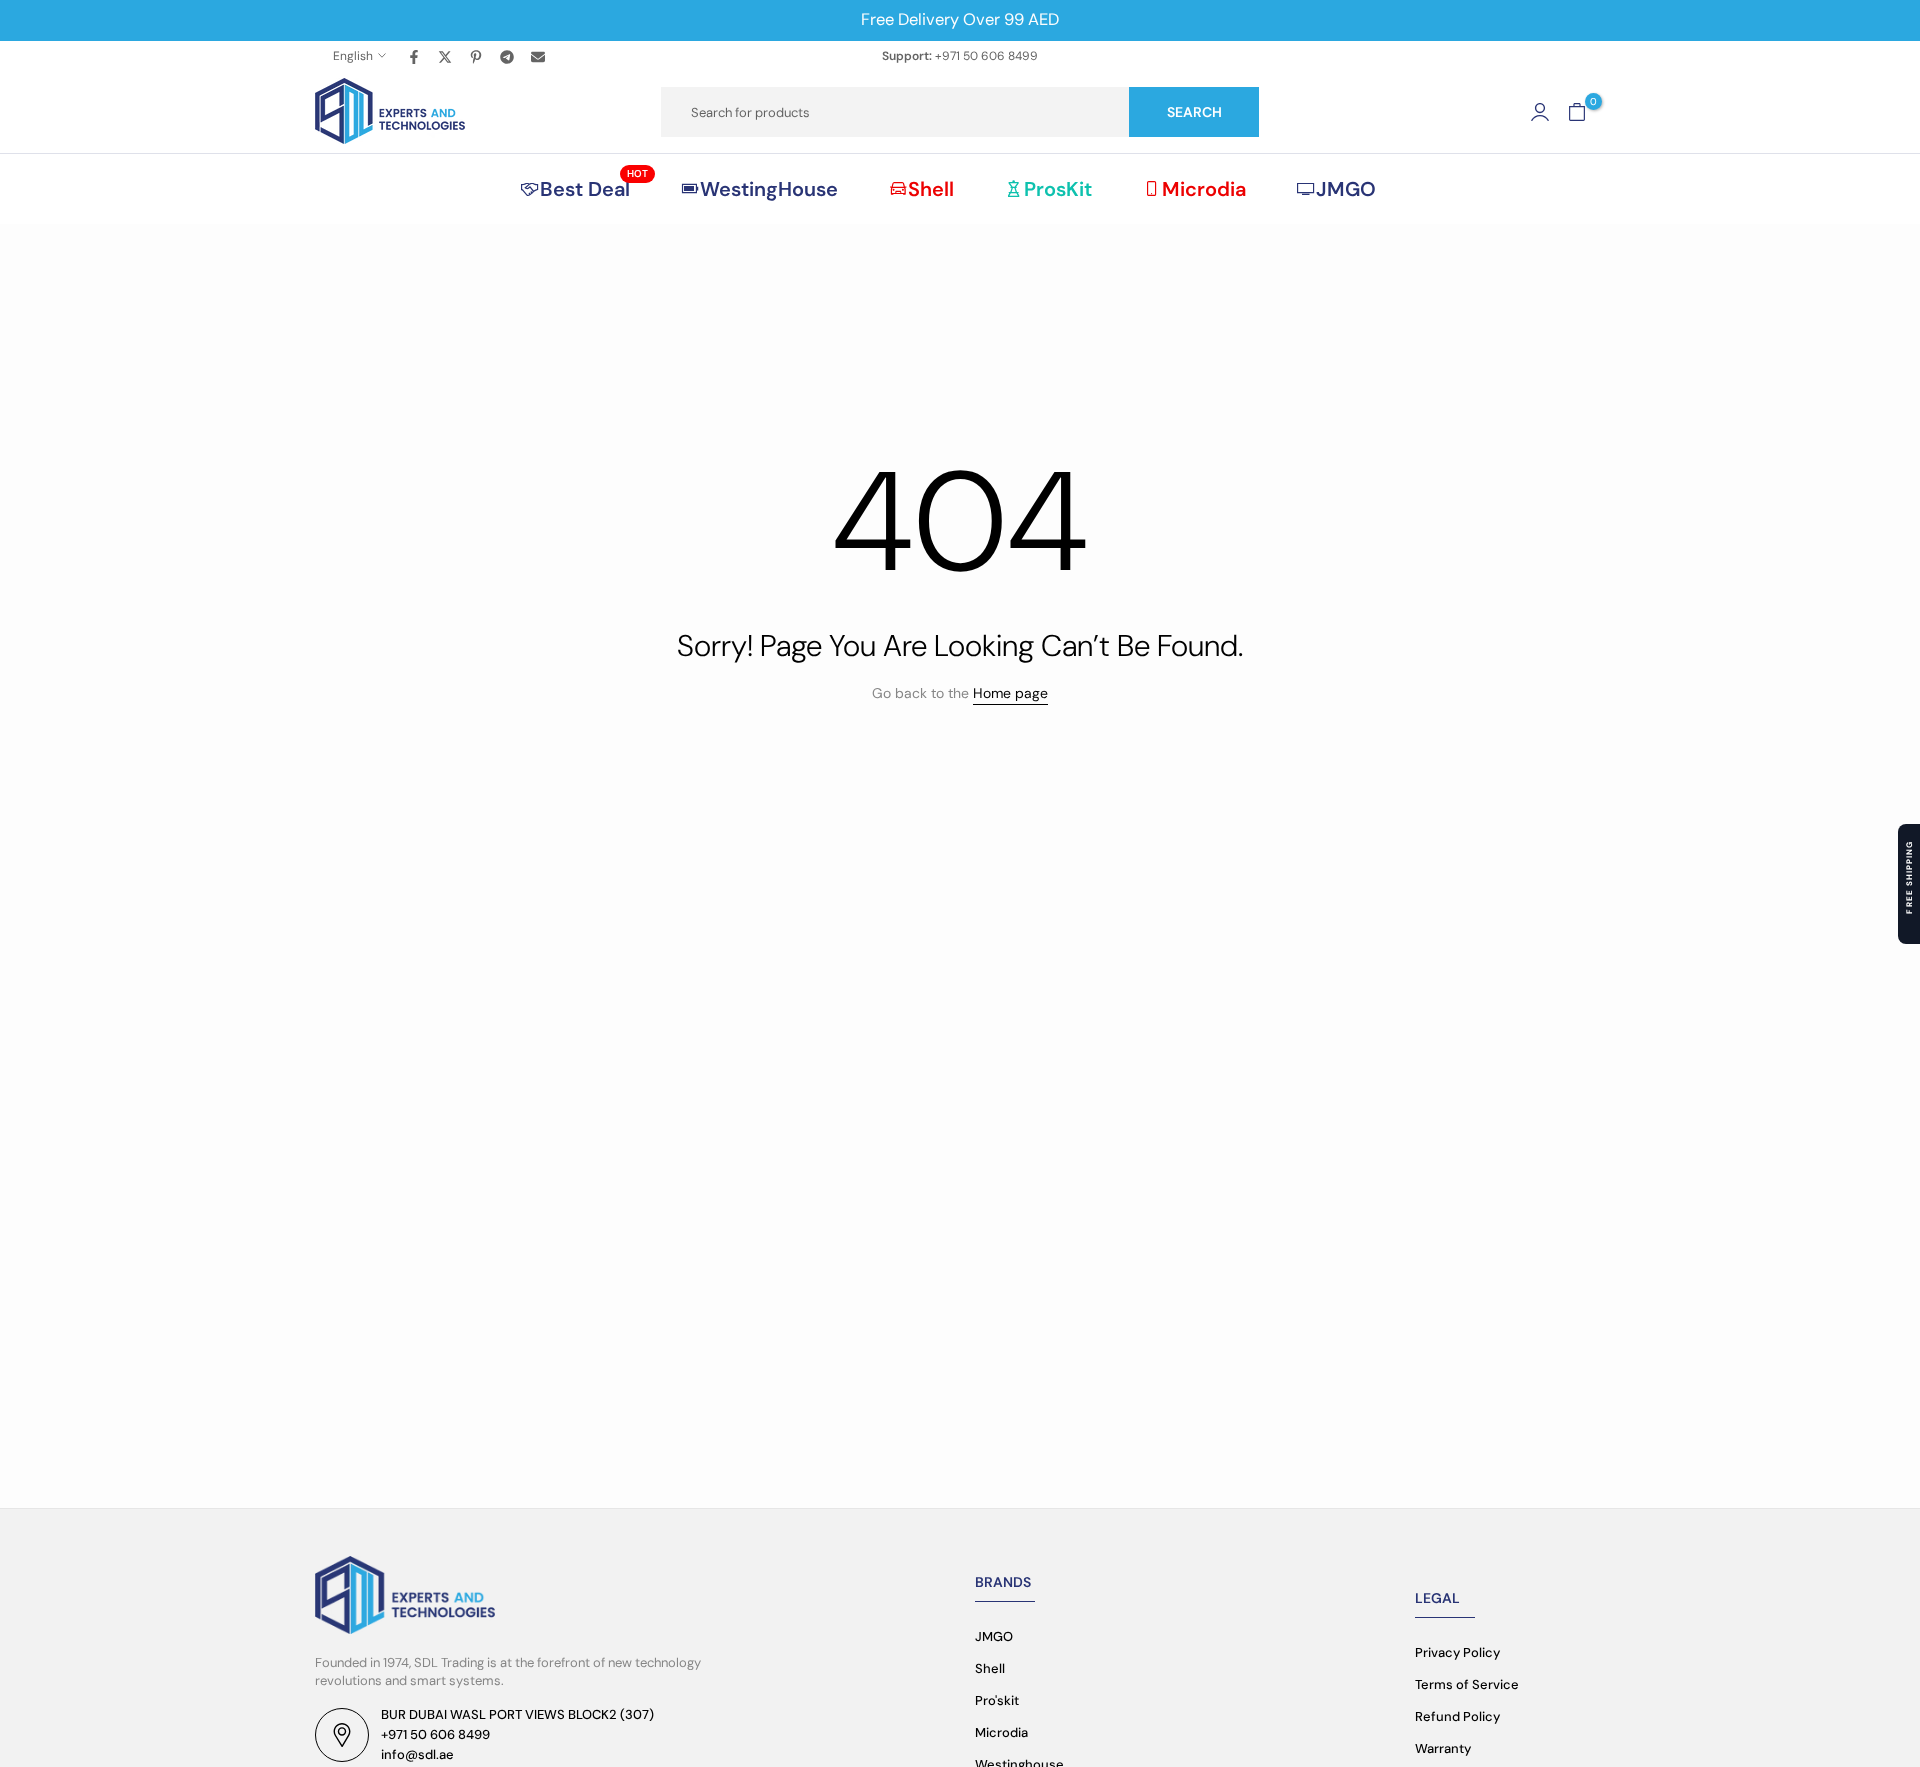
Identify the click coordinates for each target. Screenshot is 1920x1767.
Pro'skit (997, 1700)
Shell (931, 189)
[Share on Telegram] (508, 56)
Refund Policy (1457, 1716)
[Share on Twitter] (446, 56)
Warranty (1443, 1748)
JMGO (1346, 189)
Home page (1010, 693)
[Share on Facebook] (415, 56)
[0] (1577, 112)
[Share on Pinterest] (477, 56)
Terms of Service (1467, 1684)
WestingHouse (769, 189)
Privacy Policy (1457, 1652)
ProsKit (1058, 189)
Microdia (1204, 189)
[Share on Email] (539, 56)
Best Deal (594, 188)
